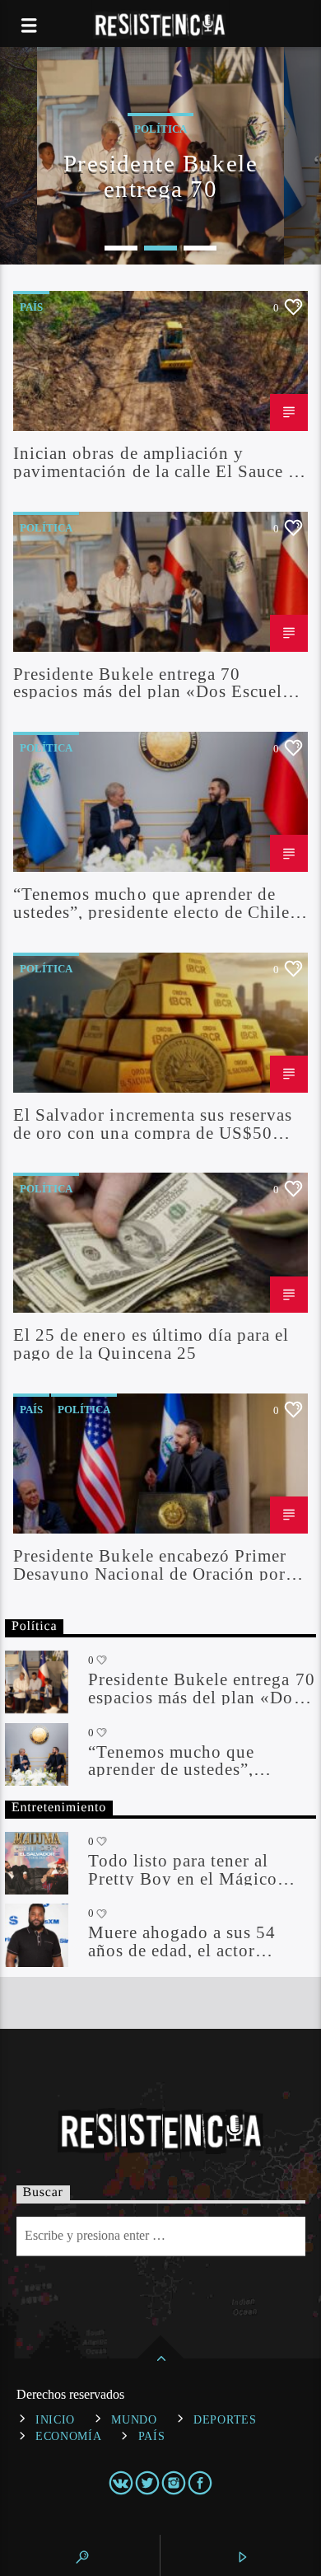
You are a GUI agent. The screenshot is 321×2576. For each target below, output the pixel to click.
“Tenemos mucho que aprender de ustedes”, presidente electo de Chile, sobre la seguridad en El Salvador (154, 902)
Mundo (134, 2419)
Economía (69, 2436)
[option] (160, 156)
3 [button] (200, 248)
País (31, 307)
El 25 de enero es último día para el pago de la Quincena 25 (151, 1343)
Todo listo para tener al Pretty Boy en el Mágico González (183, 1869)
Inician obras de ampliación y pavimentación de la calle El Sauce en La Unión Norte (160, 461)
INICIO (55, 2419)
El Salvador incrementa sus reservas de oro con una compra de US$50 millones (153, 1123)
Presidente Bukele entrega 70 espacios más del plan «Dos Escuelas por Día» (160, 175)
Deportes (225, 2419)
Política (46, 528)
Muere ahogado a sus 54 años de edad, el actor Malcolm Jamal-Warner (182, 1941)
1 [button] (121, 248)
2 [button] (160, 248)
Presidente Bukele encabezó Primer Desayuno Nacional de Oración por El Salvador (150, 1564)
